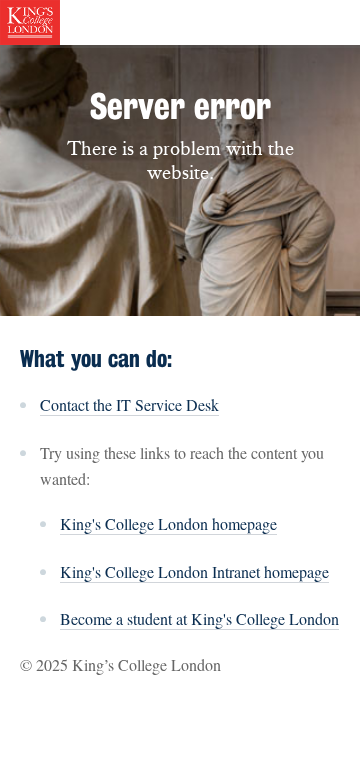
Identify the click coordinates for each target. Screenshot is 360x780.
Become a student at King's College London (199, 618)
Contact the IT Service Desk (129, 404)
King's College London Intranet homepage (194, 571)
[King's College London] (30, 20)
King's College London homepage (168, 523)
